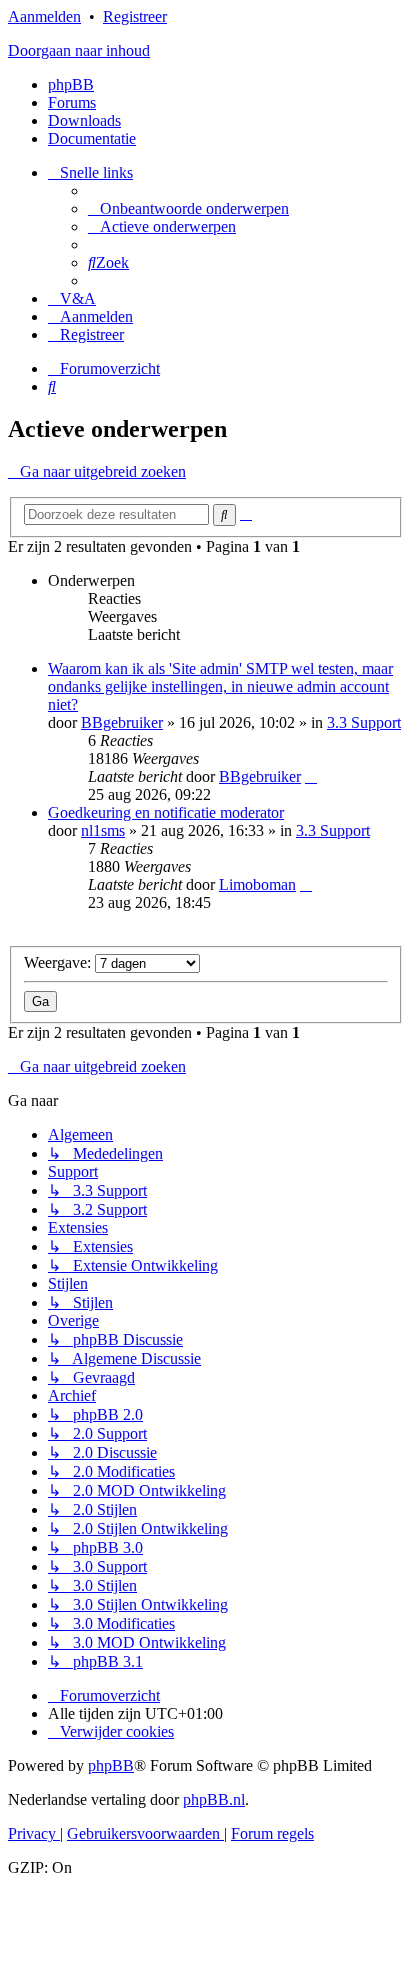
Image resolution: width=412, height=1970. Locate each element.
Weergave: (59, 962)
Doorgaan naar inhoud (79, 50)
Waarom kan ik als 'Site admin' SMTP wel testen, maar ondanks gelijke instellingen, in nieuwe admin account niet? (220, 686)
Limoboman (257, 884)
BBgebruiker (122, 722)
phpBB (71, 84)
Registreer (135, 16)
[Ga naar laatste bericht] (311, 776)
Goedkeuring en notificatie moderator (166, 812)
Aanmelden (44, 16)
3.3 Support (364, 722)
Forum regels (272, 1833)
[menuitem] (188, 208)
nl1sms (103, 830)
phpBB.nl (214, 1799)
